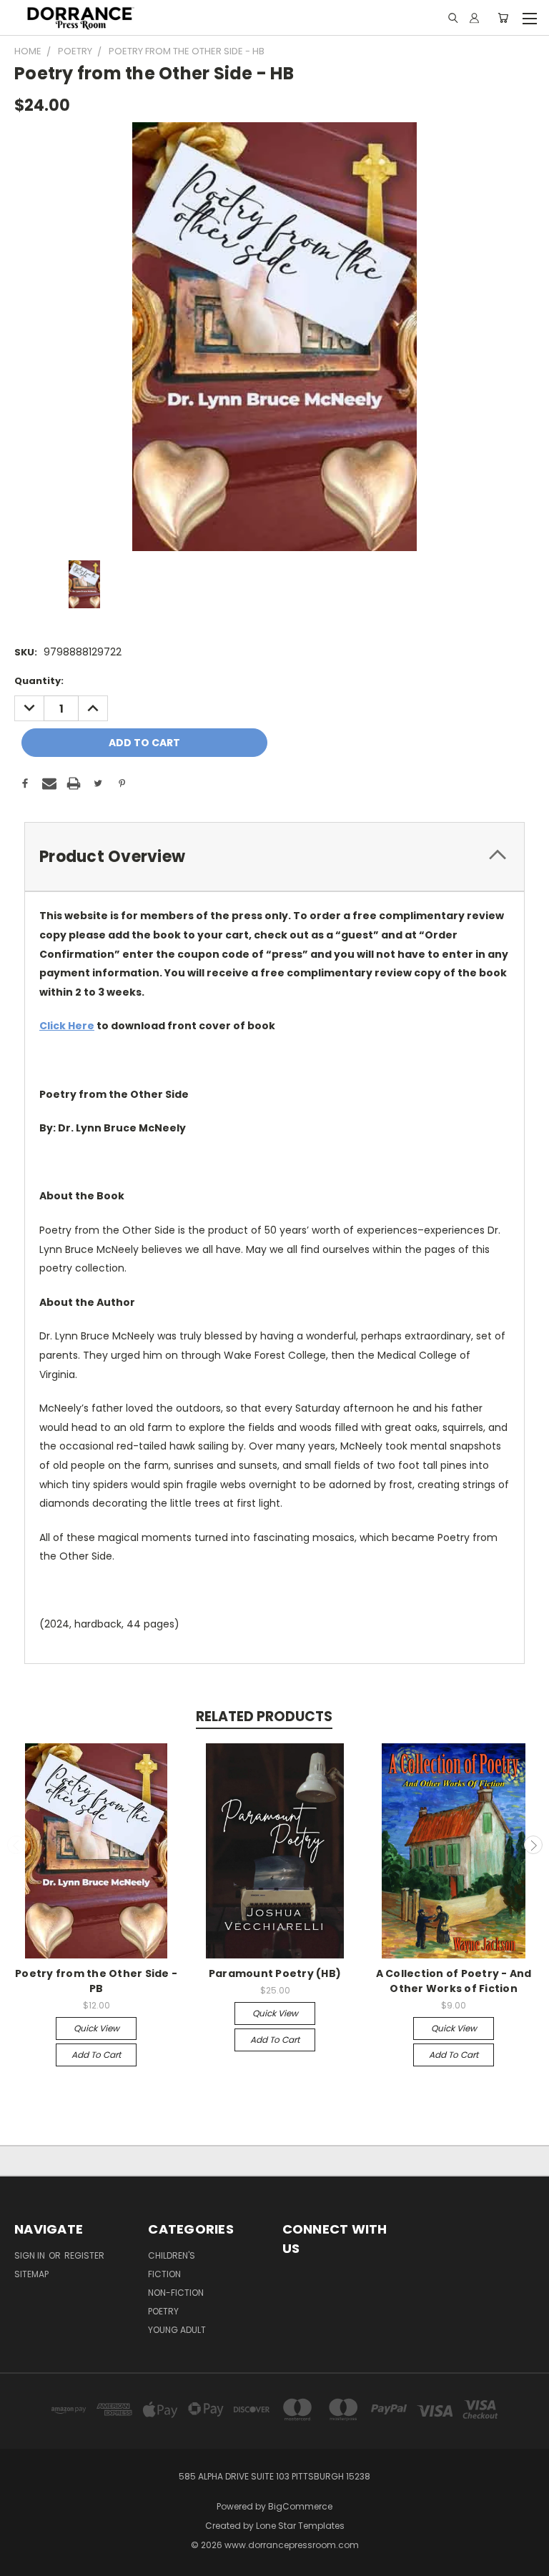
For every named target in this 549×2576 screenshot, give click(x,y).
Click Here (67, 1026)
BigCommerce (300, 2506)
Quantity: (39, 681)
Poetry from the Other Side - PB (96, 1981)
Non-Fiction (176, 2293)
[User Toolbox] (474, 18)
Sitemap (31, 2274)
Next (533, 1845)
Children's (172, 2255)
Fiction (164, 2274)
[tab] (274, 857)
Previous (16, 1845)
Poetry (163, 2311)
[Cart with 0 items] (503, 18)
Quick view (97, 2028)
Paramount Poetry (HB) (275, 1973)
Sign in (31, 2255)
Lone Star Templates (300, 2526)
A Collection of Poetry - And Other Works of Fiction (454, 1981)
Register (84, 2255)
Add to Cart (96, 2055)
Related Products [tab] (264, 1716)
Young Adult (177, 2330)
